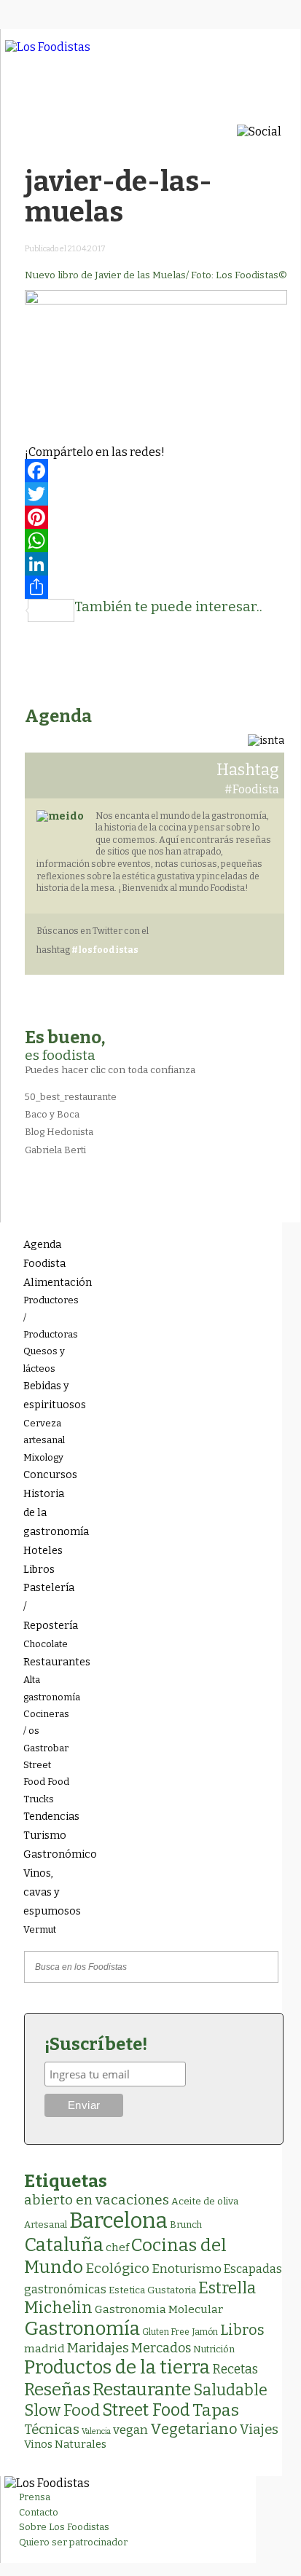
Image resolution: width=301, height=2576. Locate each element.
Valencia (96, 2431)
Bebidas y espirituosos (47, 1395)
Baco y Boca (52, 1114)
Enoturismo (187, 2269)
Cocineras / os (46, 1722)
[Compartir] (156, 587)
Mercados (161, 2348)
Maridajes (98, 2348)
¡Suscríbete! (96, 2044)
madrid (44, 2348)
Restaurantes (47, 1662)
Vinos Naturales (65, 2444)
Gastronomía (82, 2329)
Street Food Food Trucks (46, 1782)
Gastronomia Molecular (159, 2309)
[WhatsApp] (156, 541)
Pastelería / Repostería (47, 1607)
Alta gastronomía (47, 1688)
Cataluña (64, 2245)
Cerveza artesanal (44, 1432)
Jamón (205, 2332)
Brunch (186, 2224)
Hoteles (43, 1551)
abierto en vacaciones (97, 2200)
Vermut (40, 1929)
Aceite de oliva (205, 2201)
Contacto (39, 2512)
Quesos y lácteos (44, 1359)
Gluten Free (166, 2332)
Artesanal (46, 2224)
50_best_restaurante (71, 1097)
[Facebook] (156, 471)
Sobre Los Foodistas (64, 2527)
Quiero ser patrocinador (73, 2542)
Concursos (47, 1475)
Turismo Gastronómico (47, 1845)
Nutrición (214, 2349)
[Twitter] (156, 494)
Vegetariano (194, 2429)
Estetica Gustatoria (152, 2290)
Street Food (146, 2410)
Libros (39, 1570)
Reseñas (57, 2390)
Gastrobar (46, 1748)
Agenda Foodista (44, 1254)
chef (117, 2247)
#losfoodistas (105, 950)
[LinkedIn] (156, 564)
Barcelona (118, 2221)
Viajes (259, 2430)
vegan (130, 2430)
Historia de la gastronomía (47, 1513)
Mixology (43, 1457)
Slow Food (62, 2411)
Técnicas (52, 2430)
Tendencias (47, 1817)
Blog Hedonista (59, 1132)
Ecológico (117, 2268)
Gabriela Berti (55, 1150)
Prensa (35, 2497)
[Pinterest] (156, 517)
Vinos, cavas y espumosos (47, 1892)
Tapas (216, 2410)
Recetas (235, 2369)
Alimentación (47, 1283)
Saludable (230, 2390)
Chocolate (46, 1644)
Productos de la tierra (117, 2367)
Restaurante (142, 2389)
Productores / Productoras (47, 1317)
